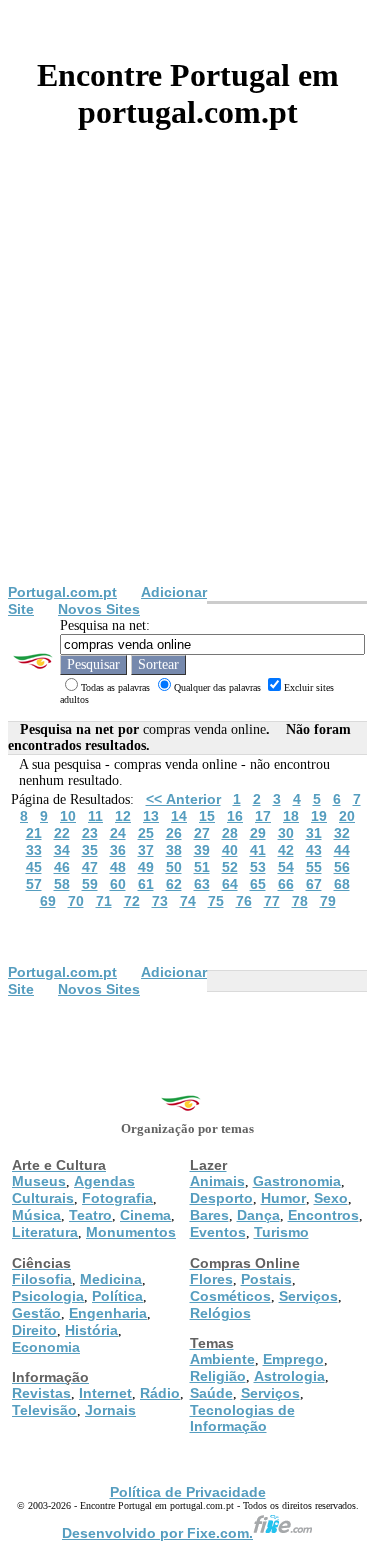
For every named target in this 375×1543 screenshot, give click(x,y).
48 (118, 867)
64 (230, 884)
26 (174, 833)
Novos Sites (99, 609)
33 (34, 850)
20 (347, 816)
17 (263, 816)
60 (118, 884)
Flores (211, 1279)
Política (117, 1296)
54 (286, 867)
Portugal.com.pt (62, 592)
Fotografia (117, 1198)
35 (90, 850)
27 (202, 833)
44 (342, 850)
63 (202, 884)
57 (34, 884)
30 (286, 833)
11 (95, 816)
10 (68, 816)
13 (151, 816)
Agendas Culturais (73, 1189)
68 (342, 884)
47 (90, 867)
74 (188, 901)
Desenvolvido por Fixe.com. (157, 1533)
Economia (46, 1347)
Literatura (45, 1232)
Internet (105, 1393)
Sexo (331, 1198)
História (91, 1330)
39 (202, 850)
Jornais (110, 1410)
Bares (209, 1215)
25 (146, 833)
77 (272, 901)
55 (314, 867)
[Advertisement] (187, 386)
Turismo (281, 1232)
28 (230, 833)
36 (118, 850)
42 (286, 850)
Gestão (36, 1313)
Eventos (218, 1232)
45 (34, 867)
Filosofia (42, 1279)
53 (258, 867)
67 (314, 884)
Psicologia (48, 1296)
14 (179, 816)
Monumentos (131, 1232)
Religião (218, 1376)
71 (104, 901)
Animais (217, 1181)
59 (90, 884)
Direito (34, 1330)
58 (62, 884)
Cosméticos (230, 1296)
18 (291, 816)
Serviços (308, 1296)
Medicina (111, 1279)
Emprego (293, 1359)
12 (123, 816)
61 (146, 884)
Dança (258, 1215)
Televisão (44, 1410)
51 (202, 867)
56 (342, 867)
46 (62, 867)
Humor (283, 1198)
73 (160, 901)
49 (146, 867)
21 (34, 833)
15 (207, 816)
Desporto (221, 1198)
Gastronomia (297, 1181)
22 (62, 833)
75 (216, 901)
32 (342, 833)
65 (258, 884)
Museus (39, 1181)
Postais (266, 1279)
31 (314, 833)
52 (230, 867)
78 (300, 901)
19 (319, 816)
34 (62, 850)
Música (36, 1215)
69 (48, 901)
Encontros (323, 1215)
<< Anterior (183, 799)
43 (314, 850)
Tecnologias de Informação (242, 1418)
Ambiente (222, 1359)
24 (118, 833)
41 (258, 850)
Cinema (145, 1215)
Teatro (90, 1215)
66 (286, 884)
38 (174, 850)
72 (132, 901)
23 (90, 833)
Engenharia (108, 1313)
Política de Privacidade (188, 1492)
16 (235, 816)
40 (230, 850)
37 (146, 850)
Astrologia (289, 1376)
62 (174, 884)
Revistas (41, 1393)
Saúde (211, 1393)
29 (258, 833)
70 (76, 901)
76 (244, 901)
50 (174, 867)
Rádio (160, 1393)
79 (328, 901)
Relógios (220, 1313)
